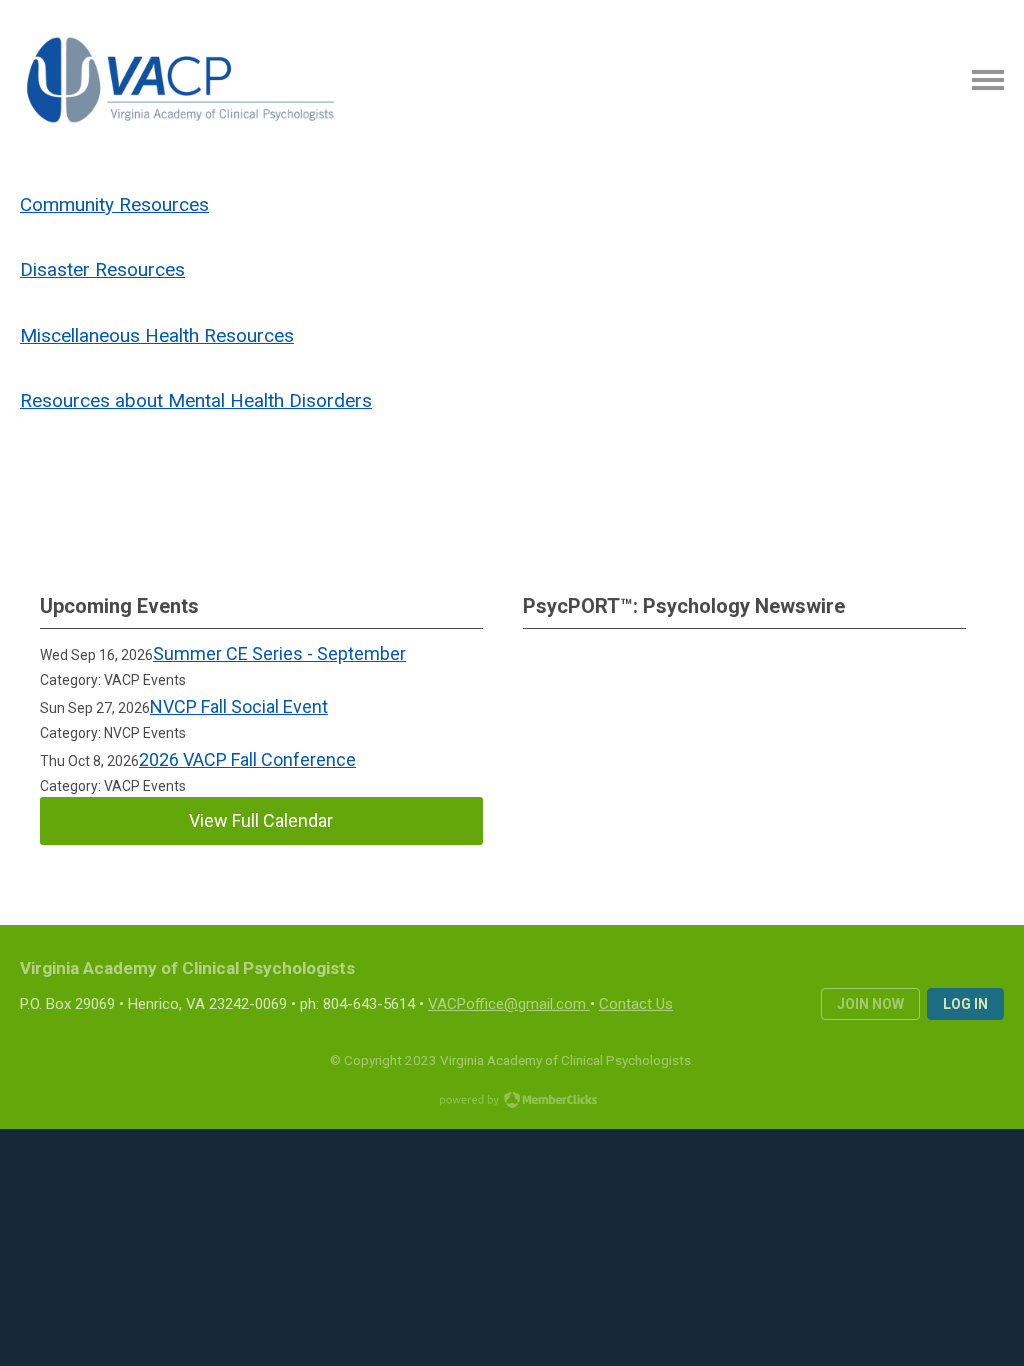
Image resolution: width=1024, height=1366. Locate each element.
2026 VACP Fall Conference (247, 759)
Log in (965, 1004)
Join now (870, 1004)
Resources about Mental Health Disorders (196, 400)
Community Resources (114, 204)
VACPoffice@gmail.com (507, 1004)
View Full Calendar (261, 820)
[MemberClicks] (181, 80)
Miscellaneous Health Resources (157, 335)
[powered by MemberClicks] (512, 1102)
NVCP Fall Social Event (239, 706)
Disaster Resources (102, 269)
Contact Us (636, 1004)
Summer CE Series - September (279, 653)
